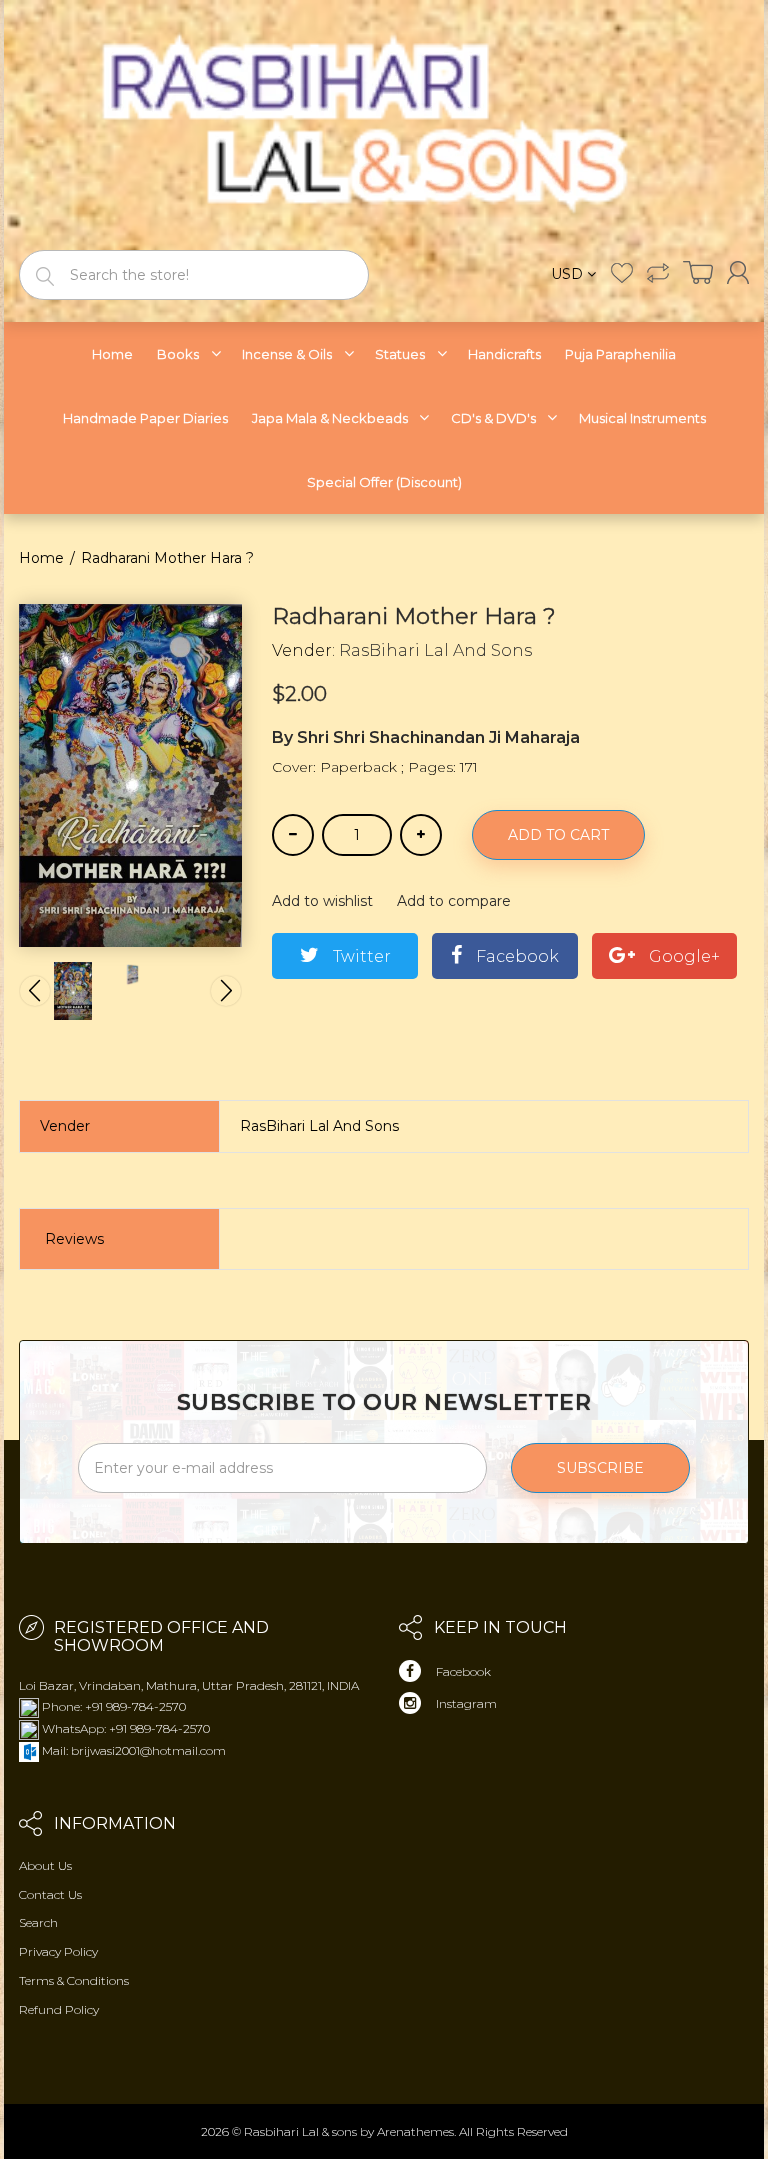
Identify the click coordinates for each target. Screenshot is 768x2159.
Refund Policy (59, 2009)
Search (38, 1922)
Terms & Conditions (74, 1980)
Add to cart (558, 835)
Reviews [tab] (74, 1239)
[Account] (738, 272)
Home (41, 558)
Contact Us (50, 1894)
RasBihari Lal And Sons (435, 650)
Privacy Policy (58, 1951)
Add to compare (454, 901)
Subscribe (600, 1468)
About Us (45, 1865)
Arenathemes (415, 2131)
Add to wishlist (322, 901)
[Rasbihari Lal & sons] (384, 123)
